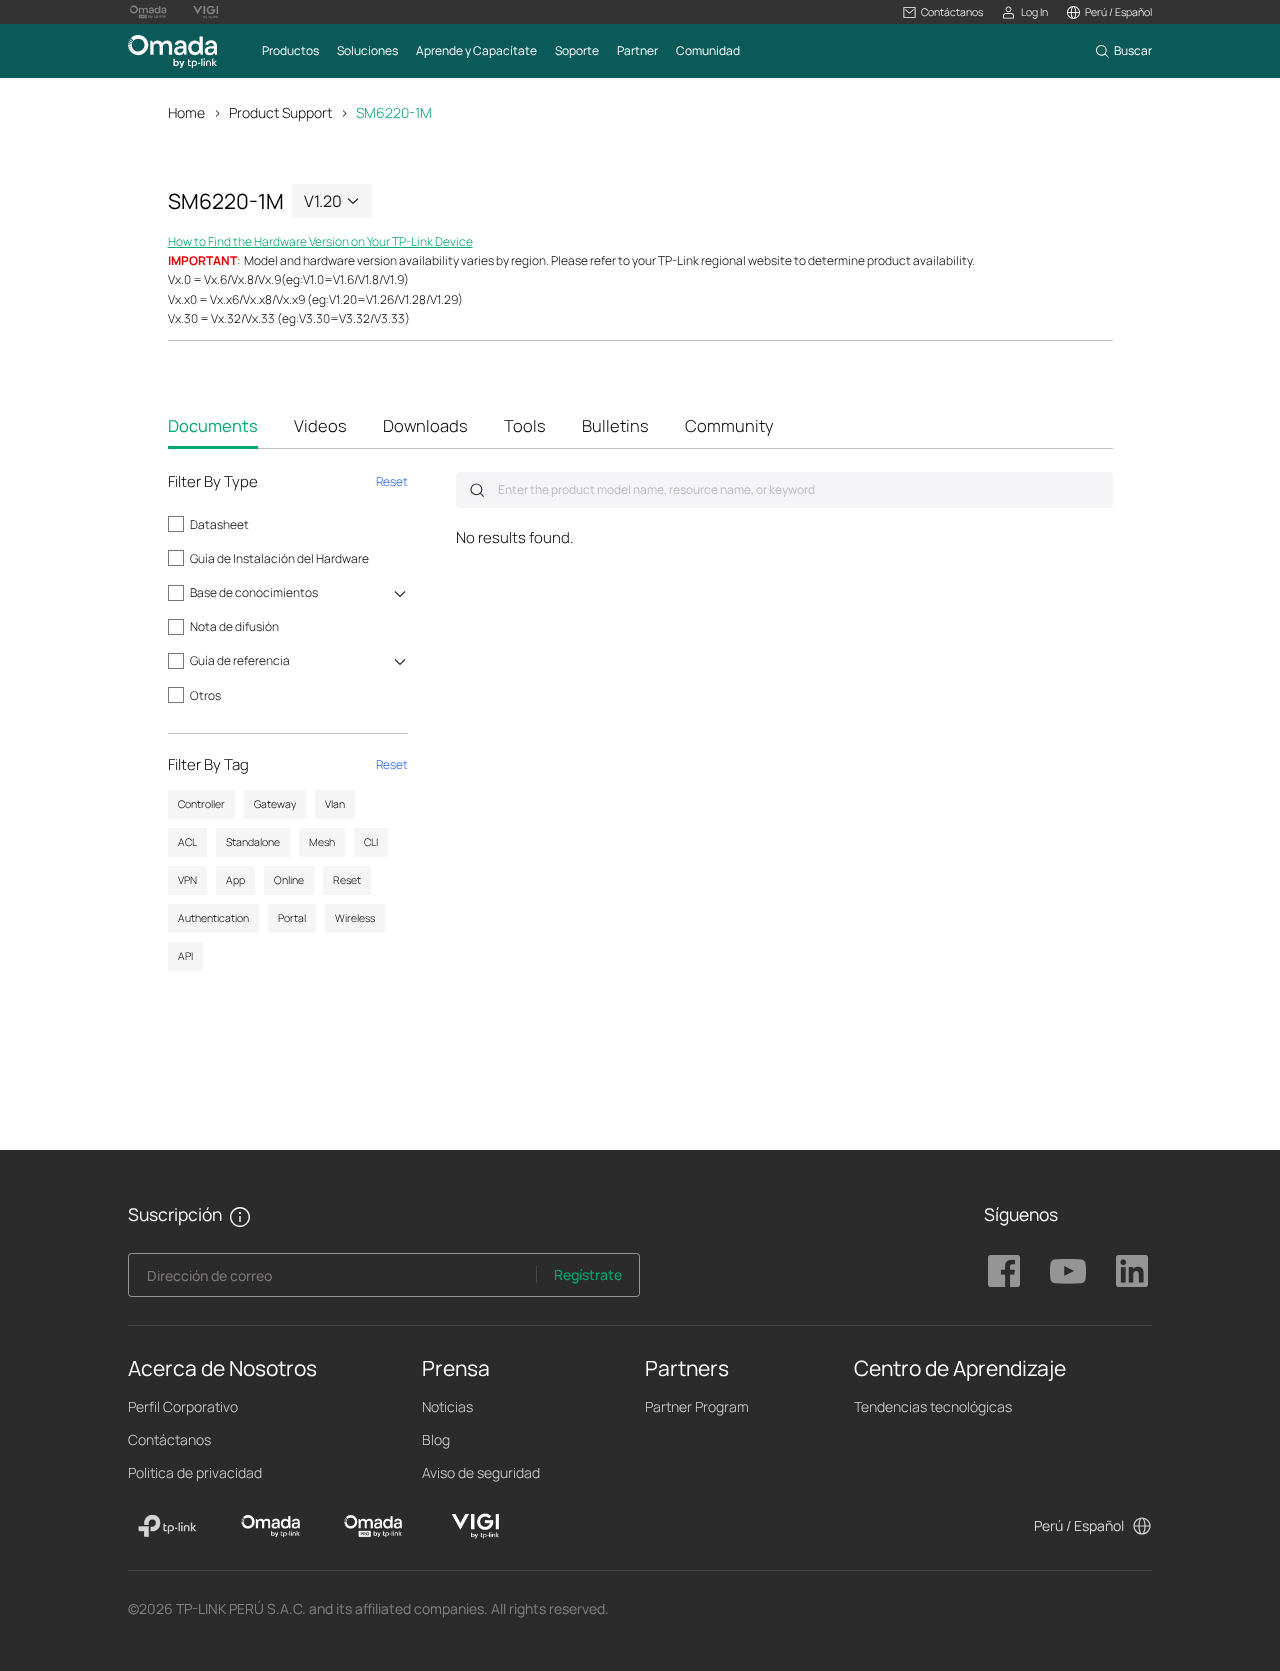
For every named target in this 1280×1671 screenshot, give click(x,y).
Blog (436, 1439)
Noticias (447, 1406)
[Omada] (270, 1526)
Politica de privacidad (195, 1472)
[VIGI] (475, 1526)
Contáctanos (169, 1439)
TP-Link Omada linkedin (1132, 1271)
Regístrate (588, 1274)
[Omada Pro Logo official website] (148, 12)
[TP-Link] (167, 1526)
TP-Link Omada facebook (1004, 1271)
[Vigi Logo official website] (206, 12)
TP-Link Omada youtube (1068, 1271)
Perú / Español (1079, 1525)
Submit (477, 490)
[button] (943, 12)
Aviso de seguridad (481, 1472)
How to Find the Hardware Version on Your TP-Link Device (320, 241)
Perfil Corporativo (183, 1406)
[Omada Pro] (373, 1526)
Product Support (280, 112)
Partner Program (697, 1406)
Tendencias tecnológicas (933, 1406)
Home (186, 112)
